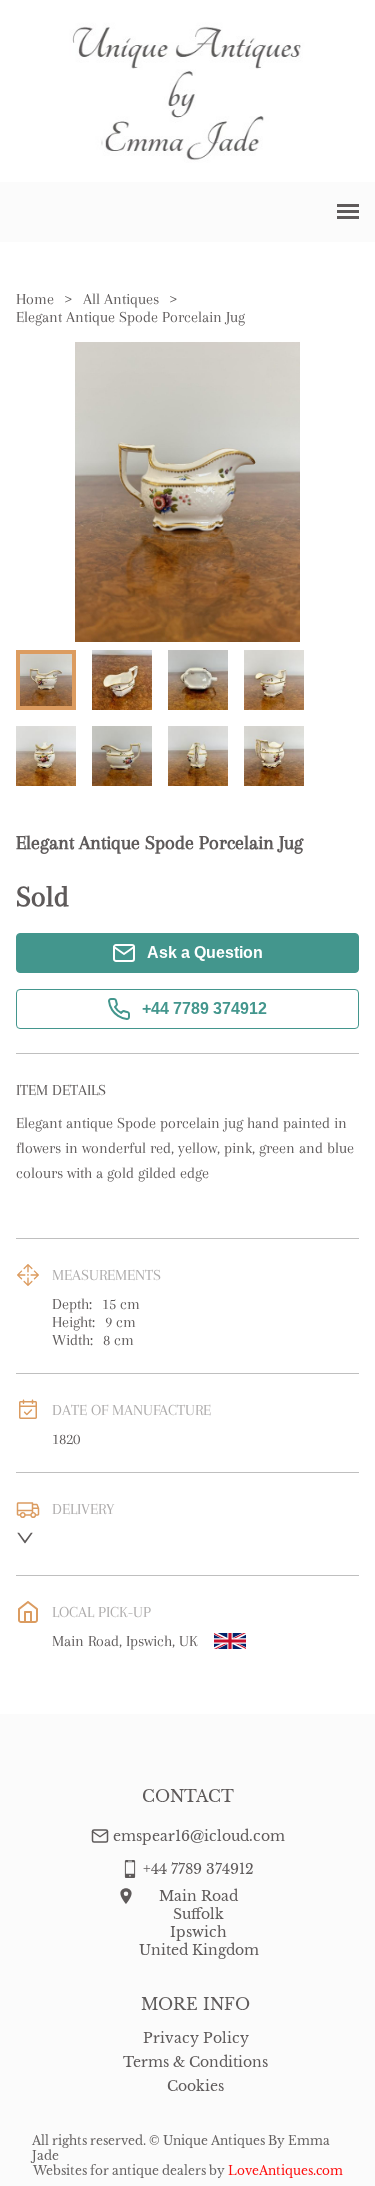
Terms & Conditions (195, 2062)
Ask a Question (205, 952)
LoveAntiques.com (285, 2170)
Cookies (195, 2086)
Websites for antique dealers (119, 2170)
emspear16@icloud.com (199, 1836)
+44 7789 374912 (204, 1008)
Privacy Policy (196, 2038)
